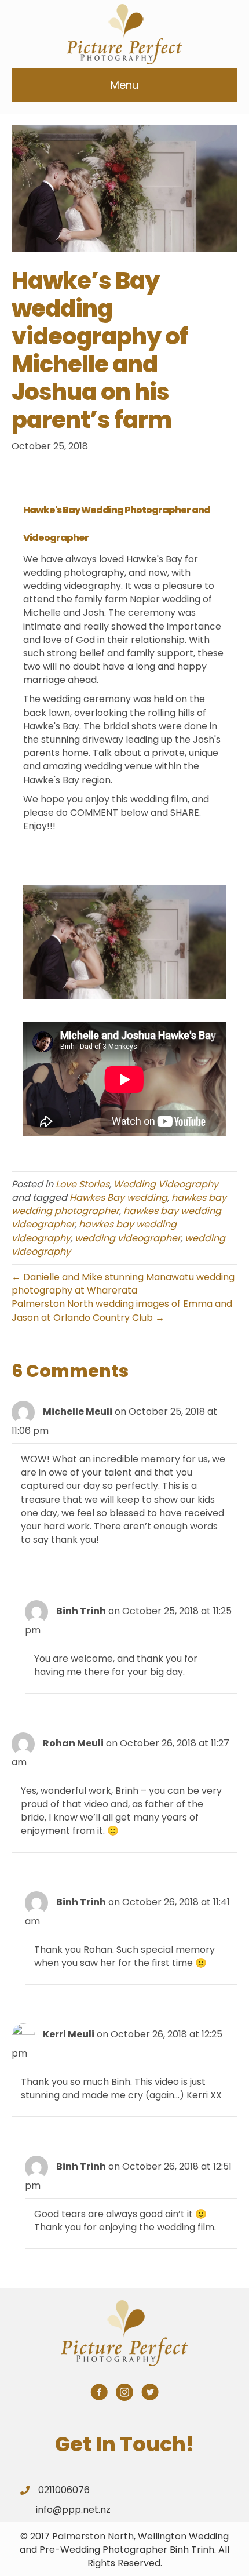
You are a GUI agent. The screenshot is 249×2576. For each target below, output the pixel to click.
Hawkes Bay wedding (118, 1198)
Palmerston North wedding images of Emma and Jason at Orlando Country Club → (122, 1310)
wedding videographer (128, 1238)
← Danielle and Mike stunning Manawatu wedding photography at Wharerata (123, 1284)
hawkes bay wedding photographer (119, 1204)
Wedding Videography (166, 1184)
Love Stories (83, 1184)
